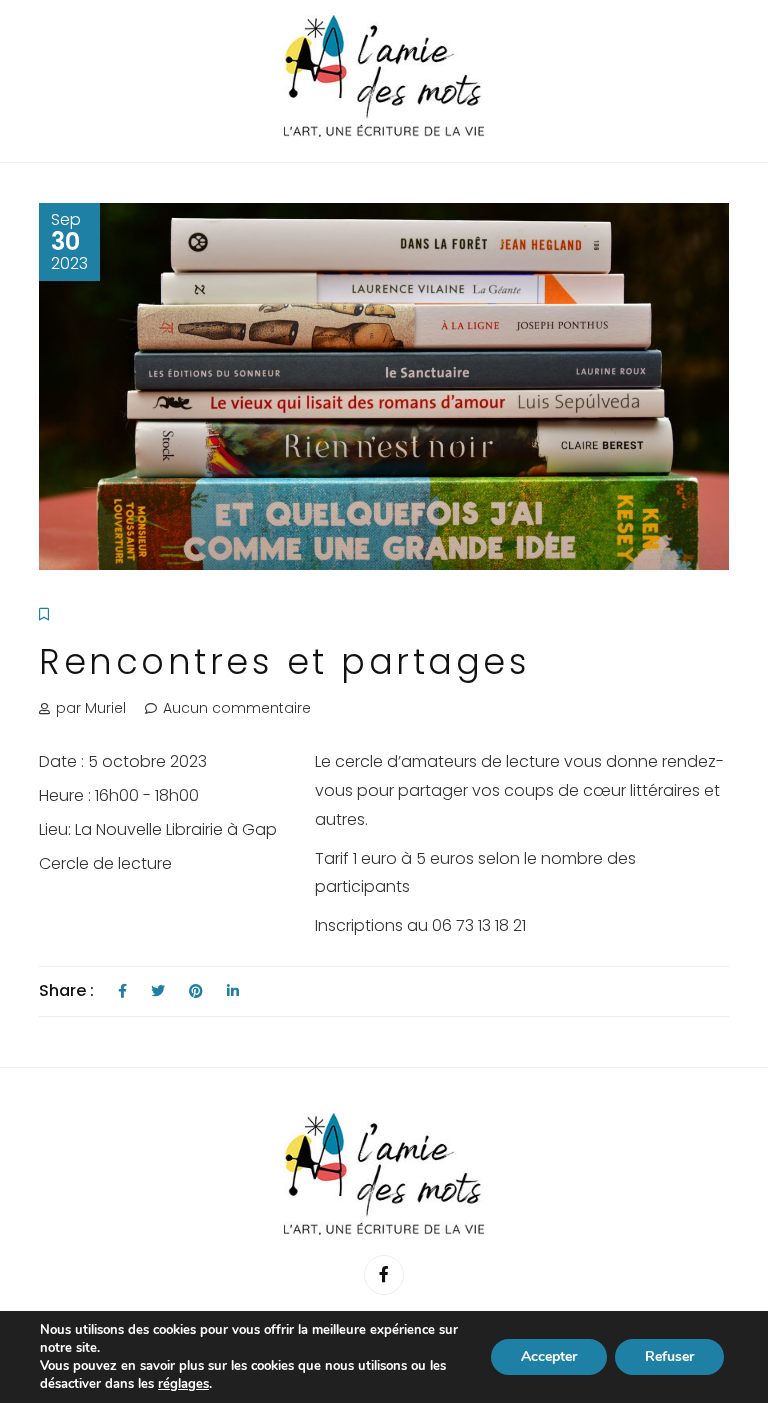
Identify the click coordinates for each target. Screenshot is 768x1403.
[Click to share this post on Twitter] (158, 991)
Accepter (549, 1356)
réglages (183, 1384)
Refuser (669, 1356)
